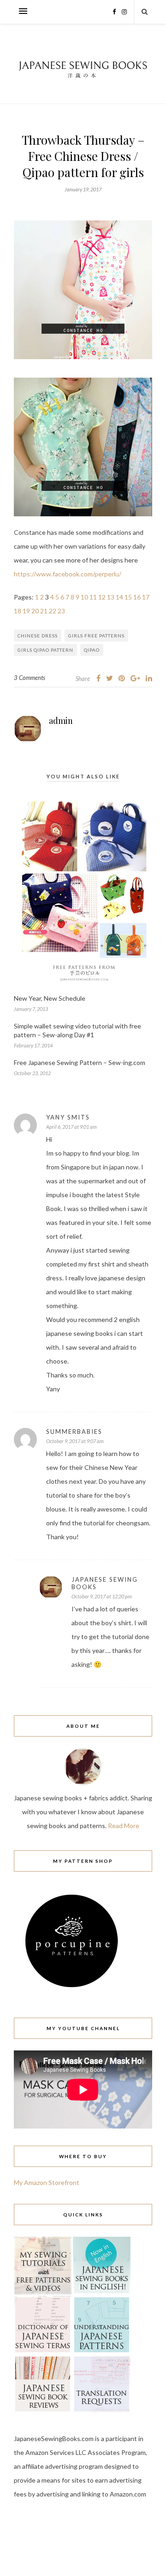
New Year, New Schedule (50, 998)
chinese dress (38, 636)
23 (61, 611)
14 (119, 597)
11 (93, 597)
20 (35, 611)
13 (111, 597)
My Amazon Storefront (47, 2182)
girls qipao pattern (45, 650)
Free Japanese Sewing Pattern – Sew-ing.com (80, 1062)
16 (137, 597)
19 (26, 611)
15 (128, 597)
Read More (124, 1826)
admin (61, 721)
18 (18, 611)
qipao (92, 650)
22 (53, 611)
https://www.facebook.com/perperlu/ (68, 574)
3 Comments (30, 678)
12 (102, 597)
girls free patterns (96, 636)
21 (44, 611)
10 (84, 597)
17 (146, 597)
